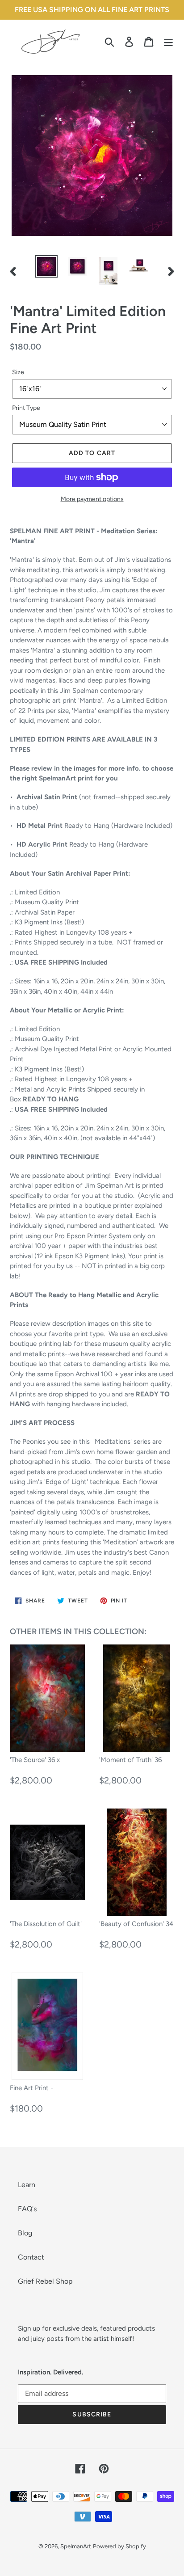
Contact (31, 2257)
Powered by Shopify (119, 2546)
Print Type (26, 408)
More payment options (92, 499)
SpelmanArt (76, 2546)
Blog (25, 2233)
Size (18, 372)
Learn (27, 2185)
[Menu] (168, 41)
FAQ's (27, 2209)
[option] (47, 266)
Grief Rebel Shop (45, 2281)
